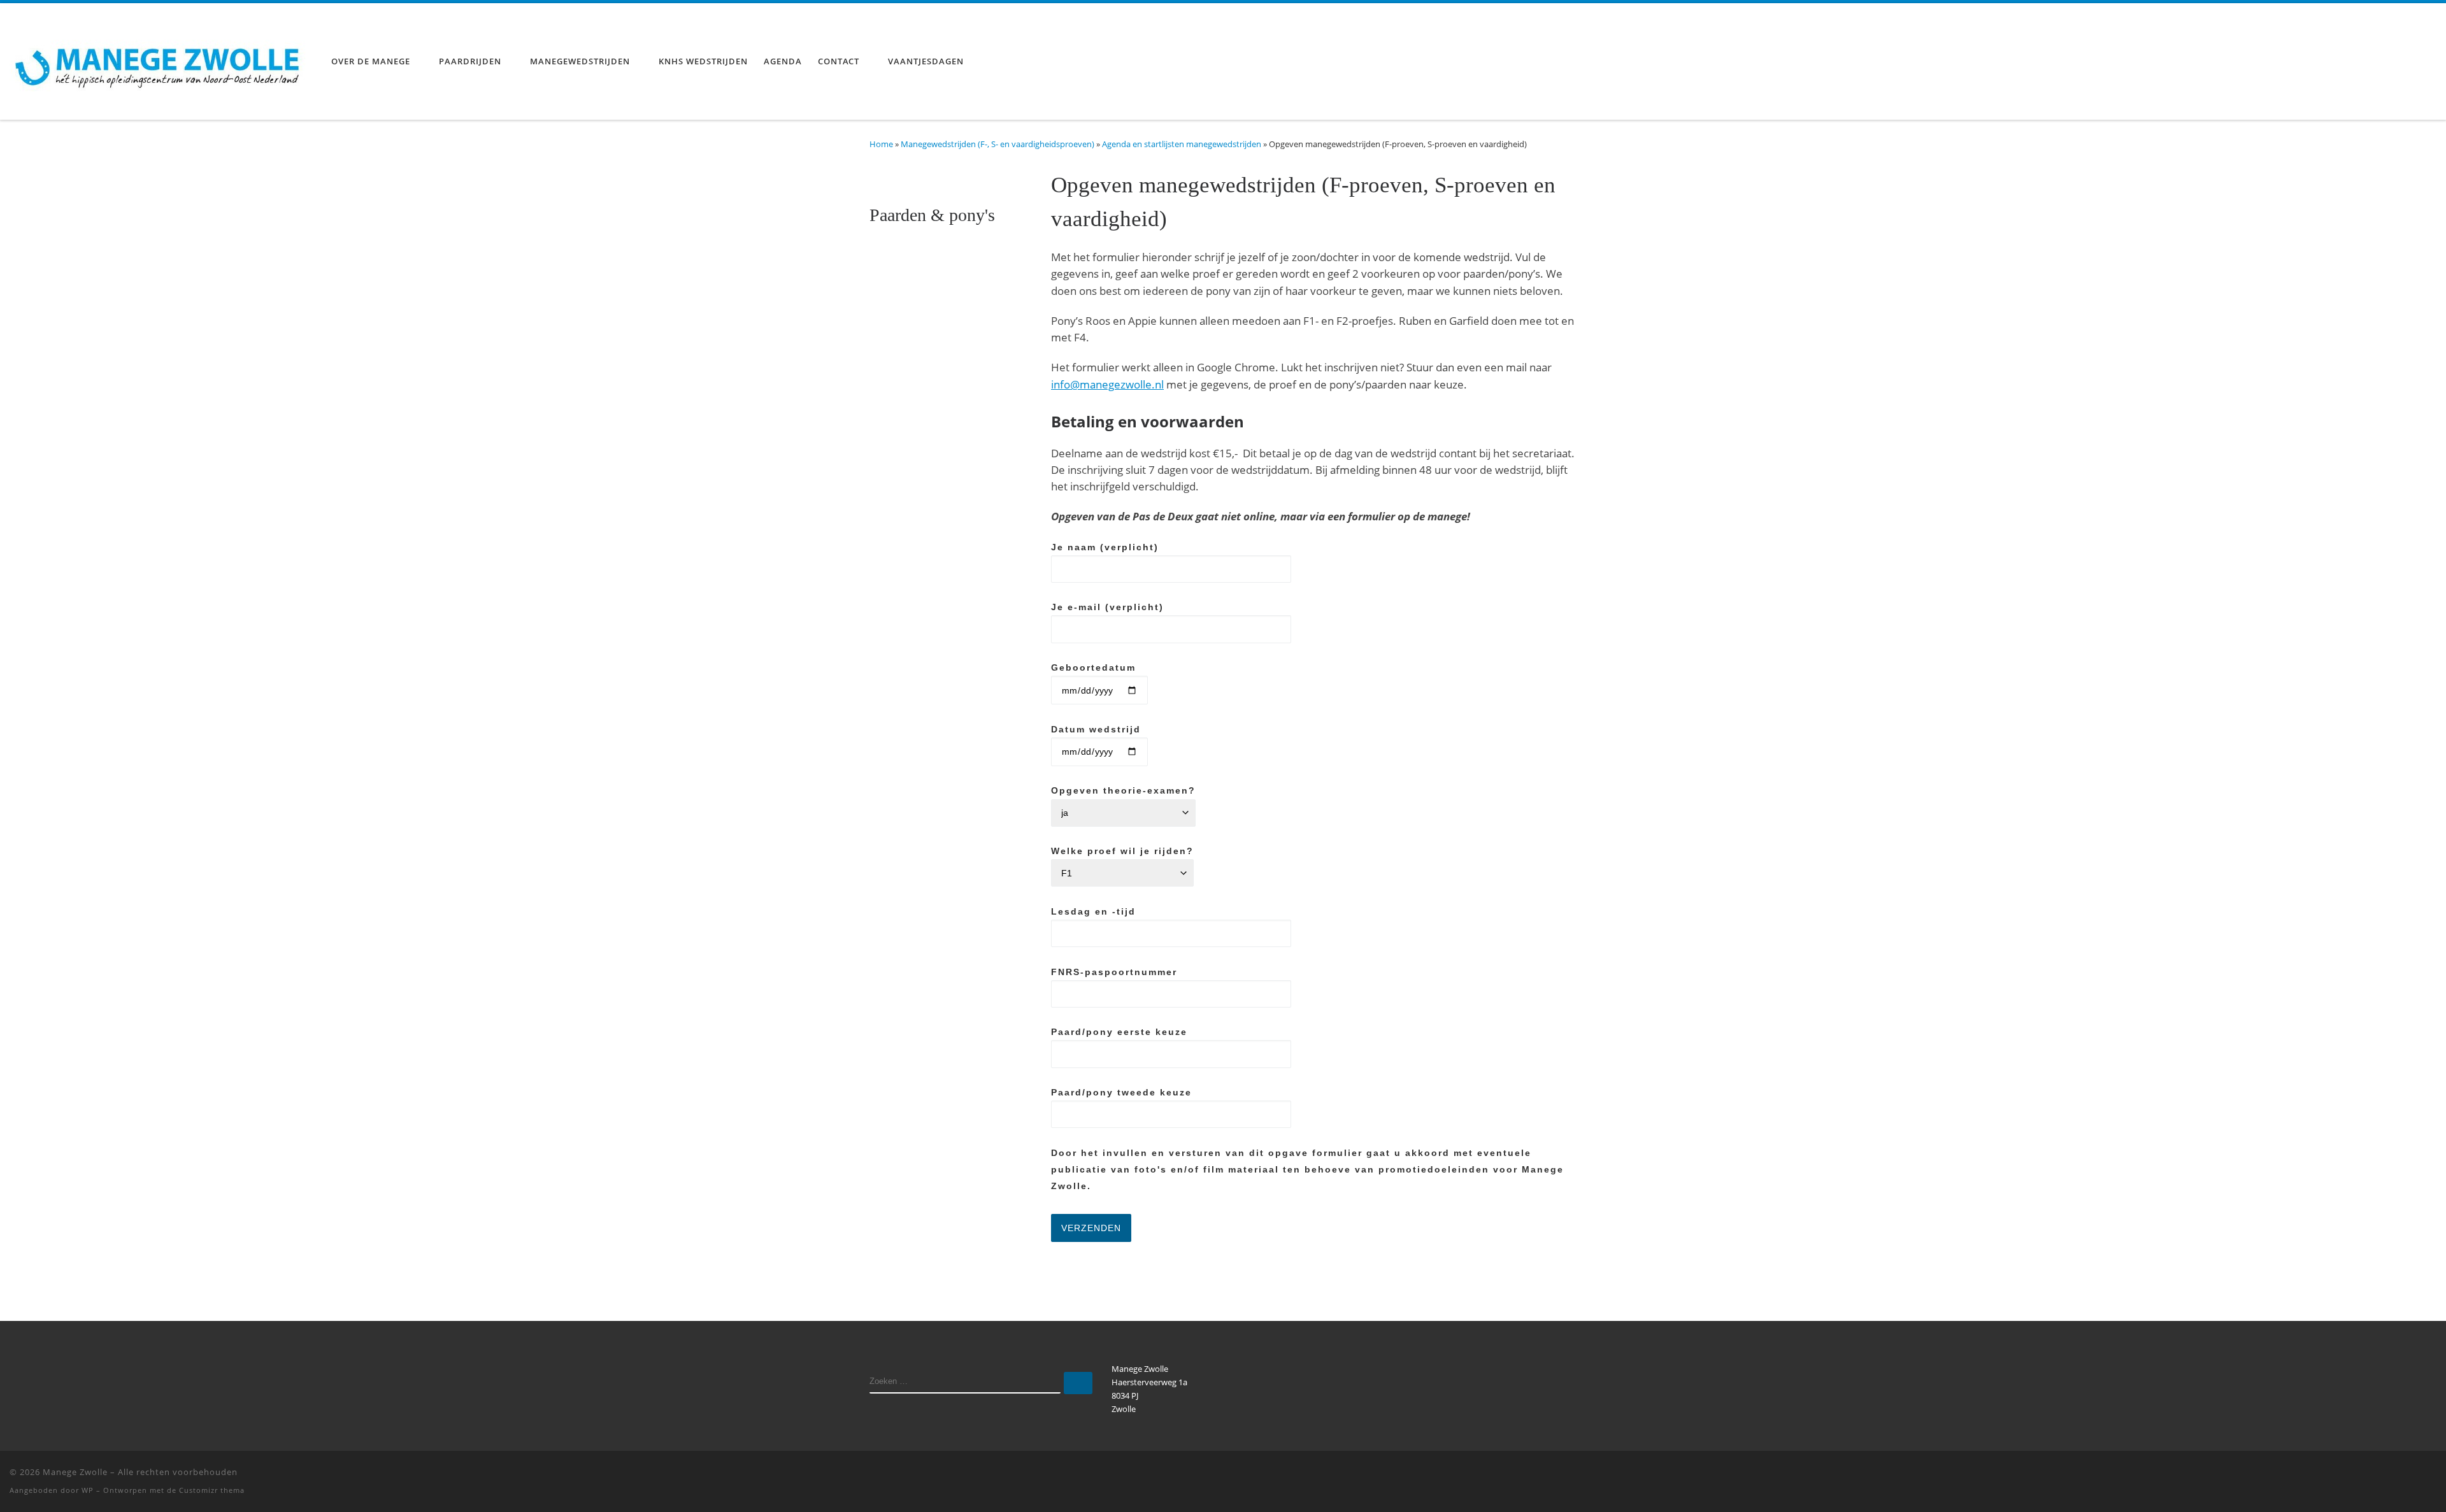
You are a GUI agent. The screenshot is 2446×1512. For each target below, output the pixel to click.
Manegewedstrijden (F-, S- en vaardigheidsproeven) (998, 144)
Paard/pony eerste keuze (1119, 1032)
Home (881, 144)
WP (88, 1490)
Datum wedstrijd (1096, 729)
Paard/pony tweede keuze (1121, 1092)
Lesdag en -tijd (1093, 911)
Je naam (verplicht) (1105, 547)
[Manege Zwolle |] (161, 59)
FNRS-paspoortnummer (1114, 972)
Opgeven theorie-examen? (1123, 790)
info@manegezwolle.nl (1107, 384)
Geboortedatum (1093, 667)
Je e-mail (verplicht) (1107, 607)
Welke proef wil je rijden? (1122, 851)
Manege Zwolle (75, 1472)
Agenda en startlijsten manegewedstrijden (1182, 144)
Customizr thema (212, 1490)
